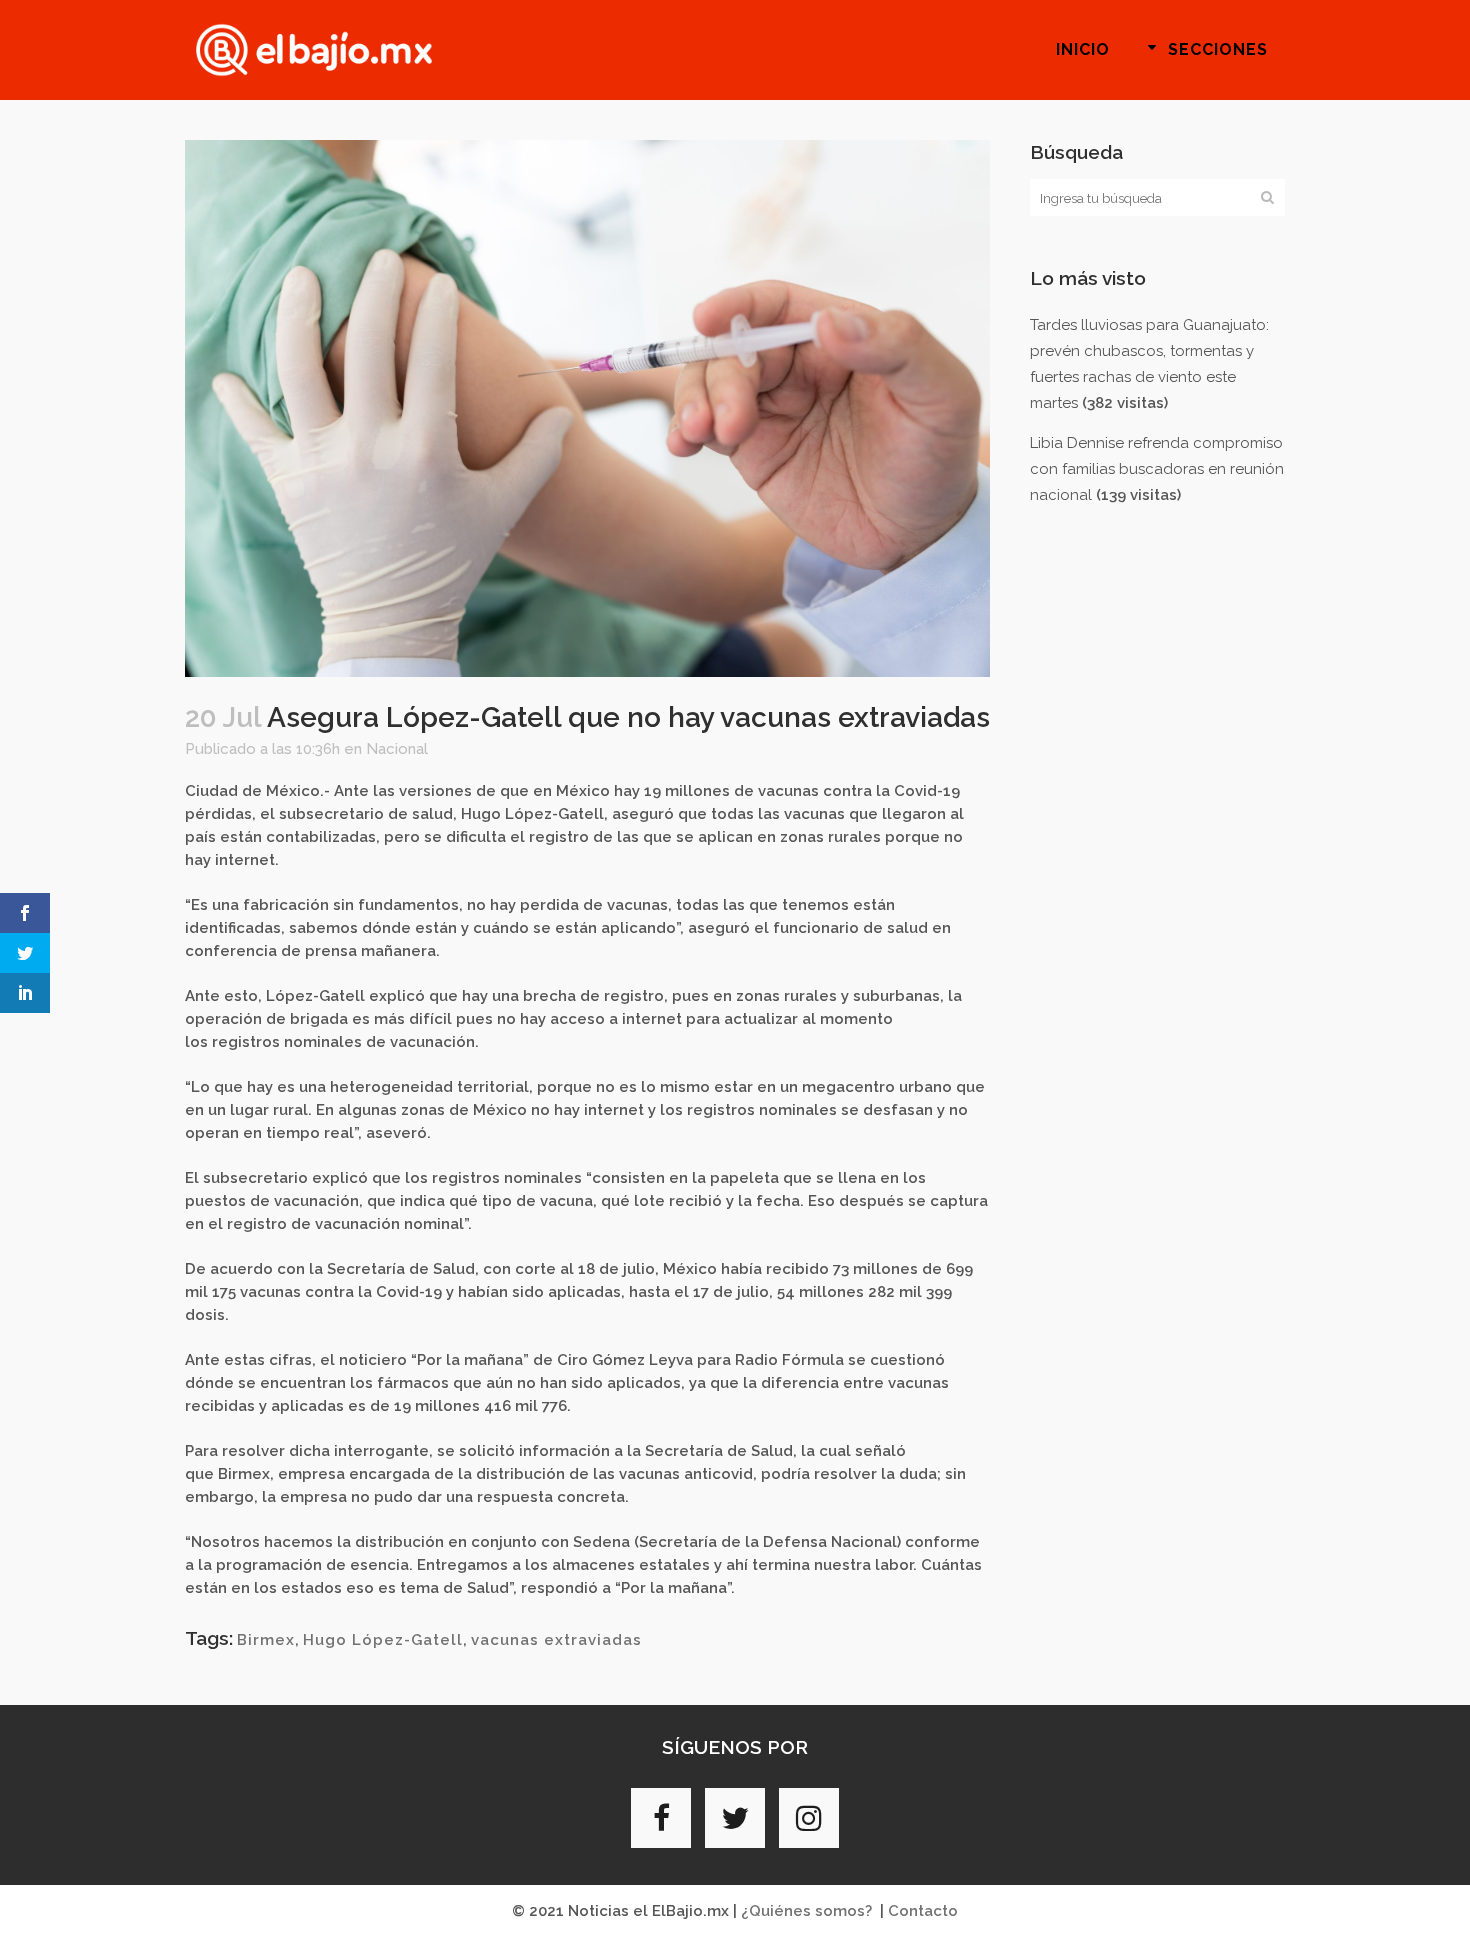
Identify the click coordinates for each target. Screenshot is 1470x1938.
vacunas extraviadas (556, 1640)
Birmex (266, 1640)
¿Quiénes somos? (806, 1911)
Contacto (923, 1911)
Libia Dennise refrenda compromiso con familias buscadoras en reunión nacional (1157, 469)
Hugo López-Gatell (383, 1640)
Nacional (397, 749)
